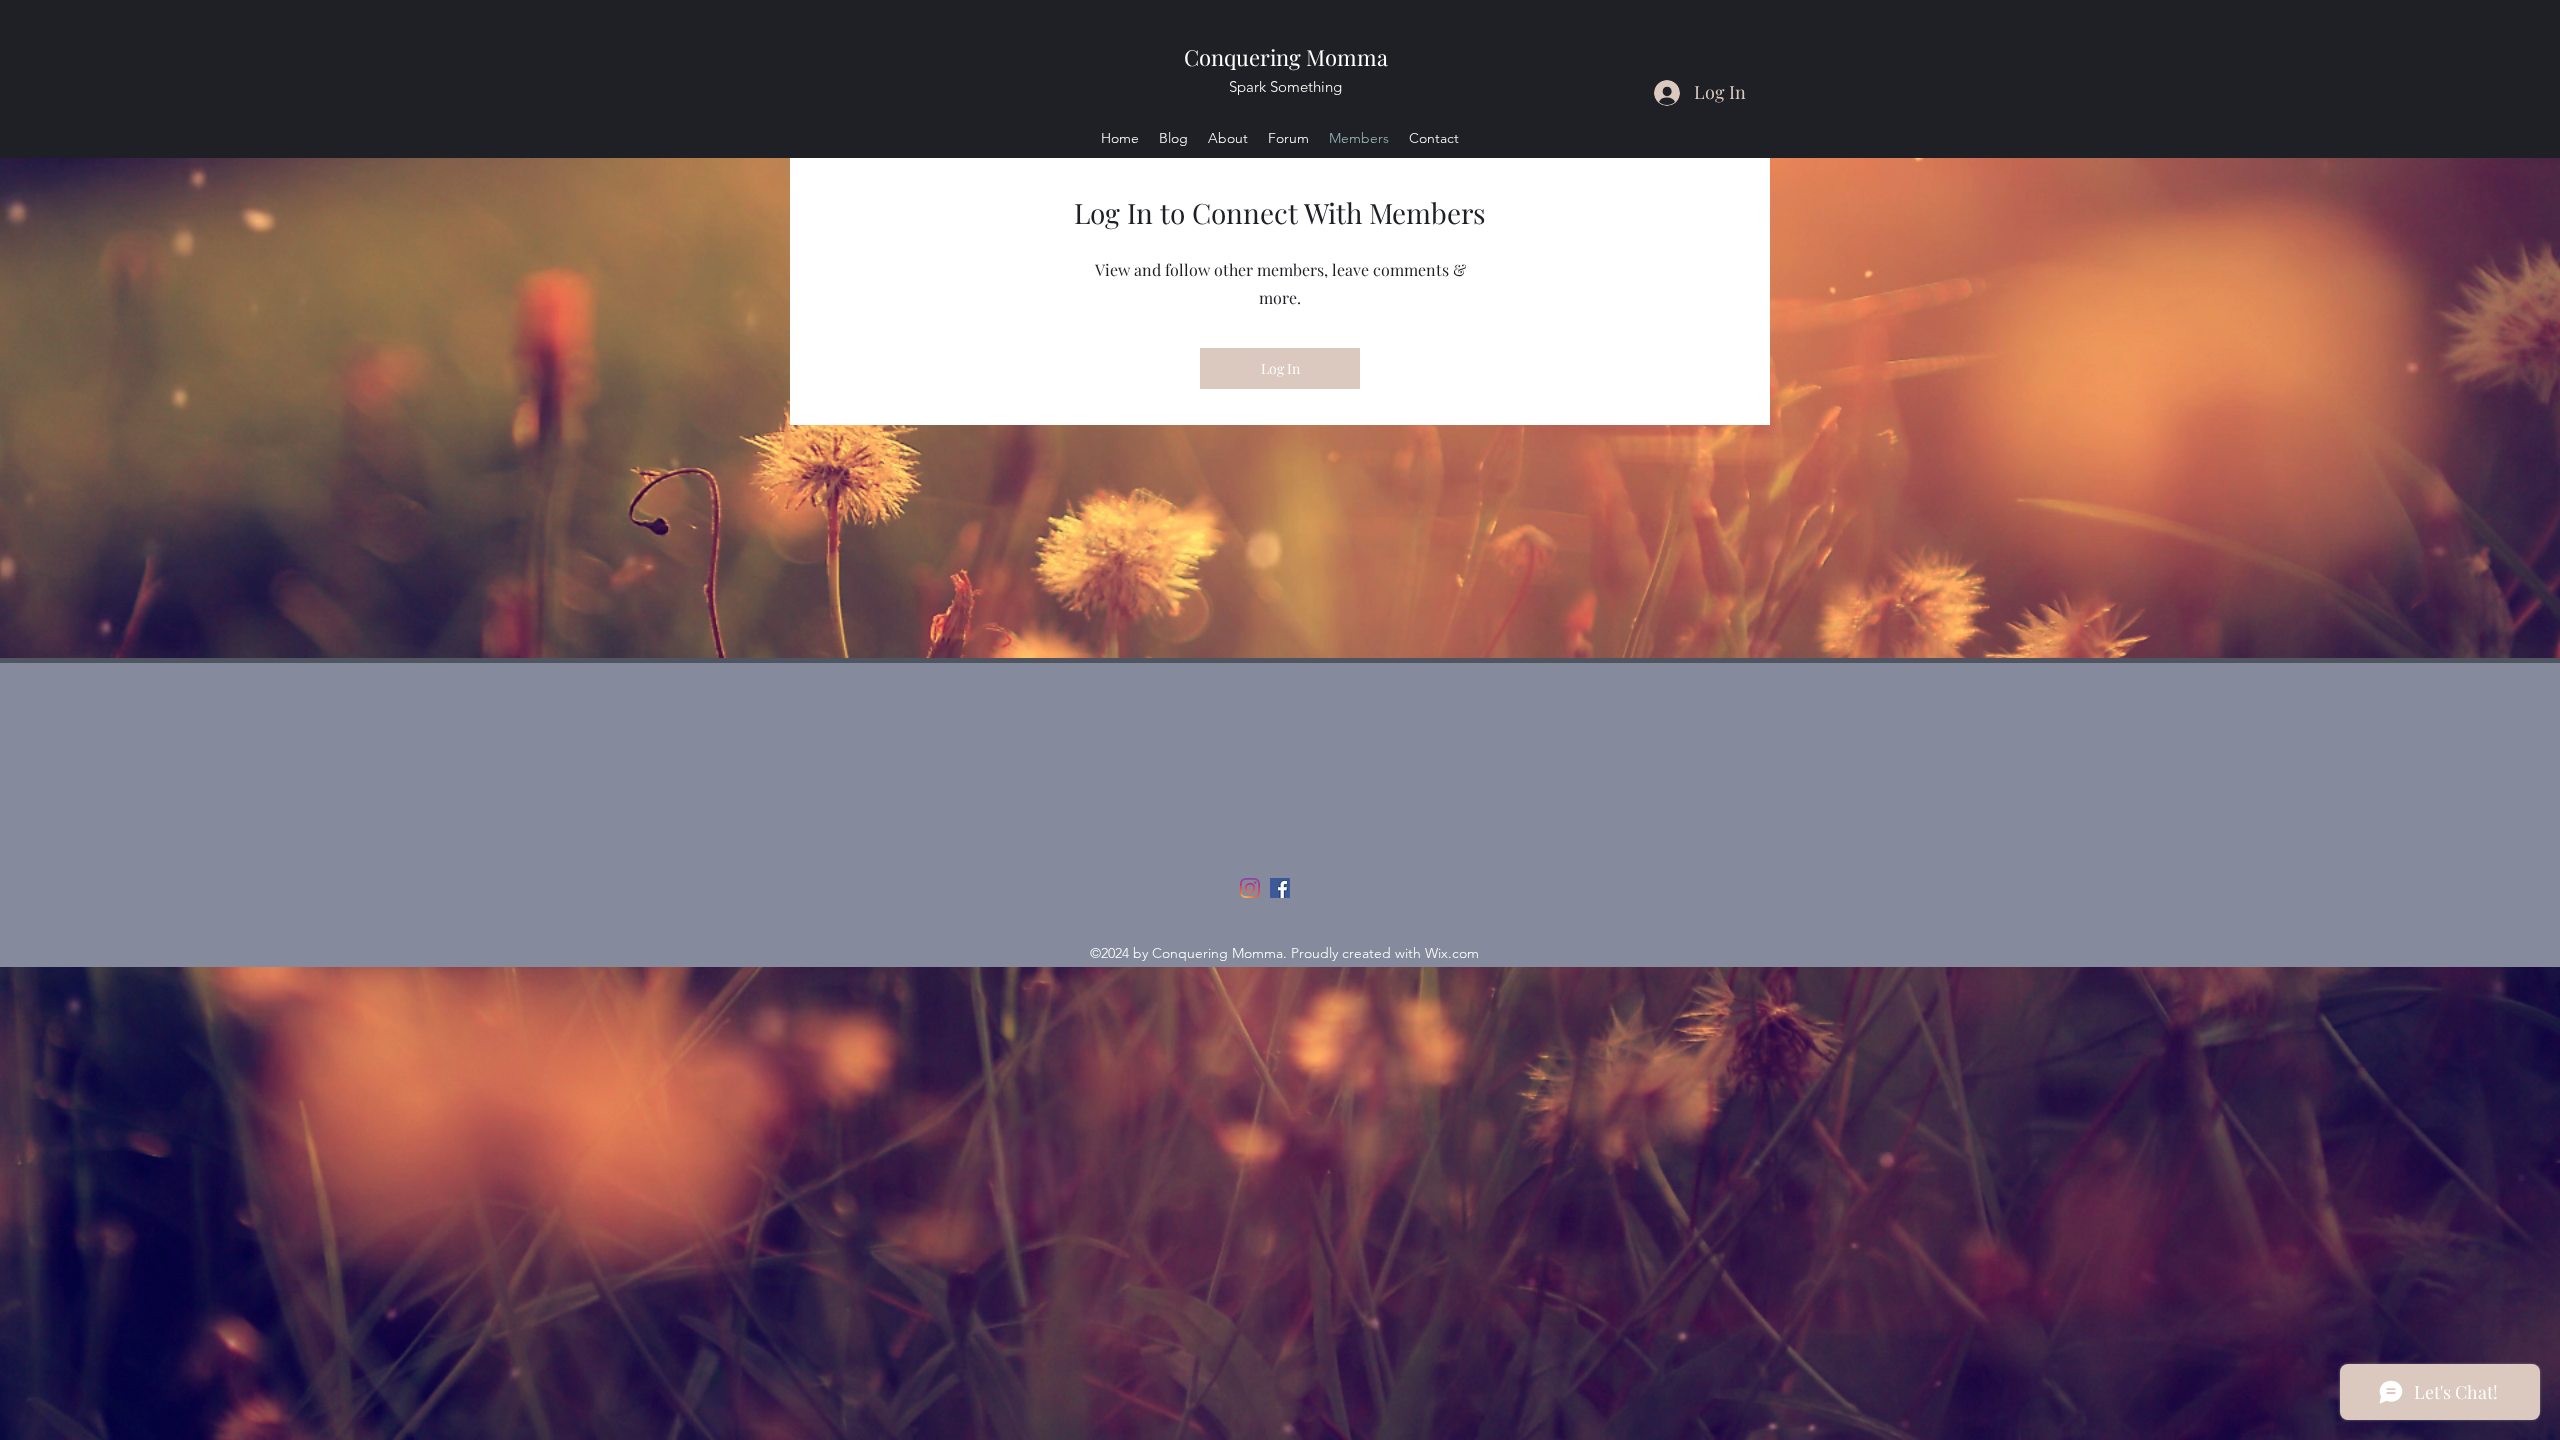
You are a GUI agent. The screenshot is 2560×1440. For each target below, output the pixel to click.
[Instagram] (1250, 888)
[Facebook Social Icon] (1280, 888)
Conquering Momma (1286, 57)
